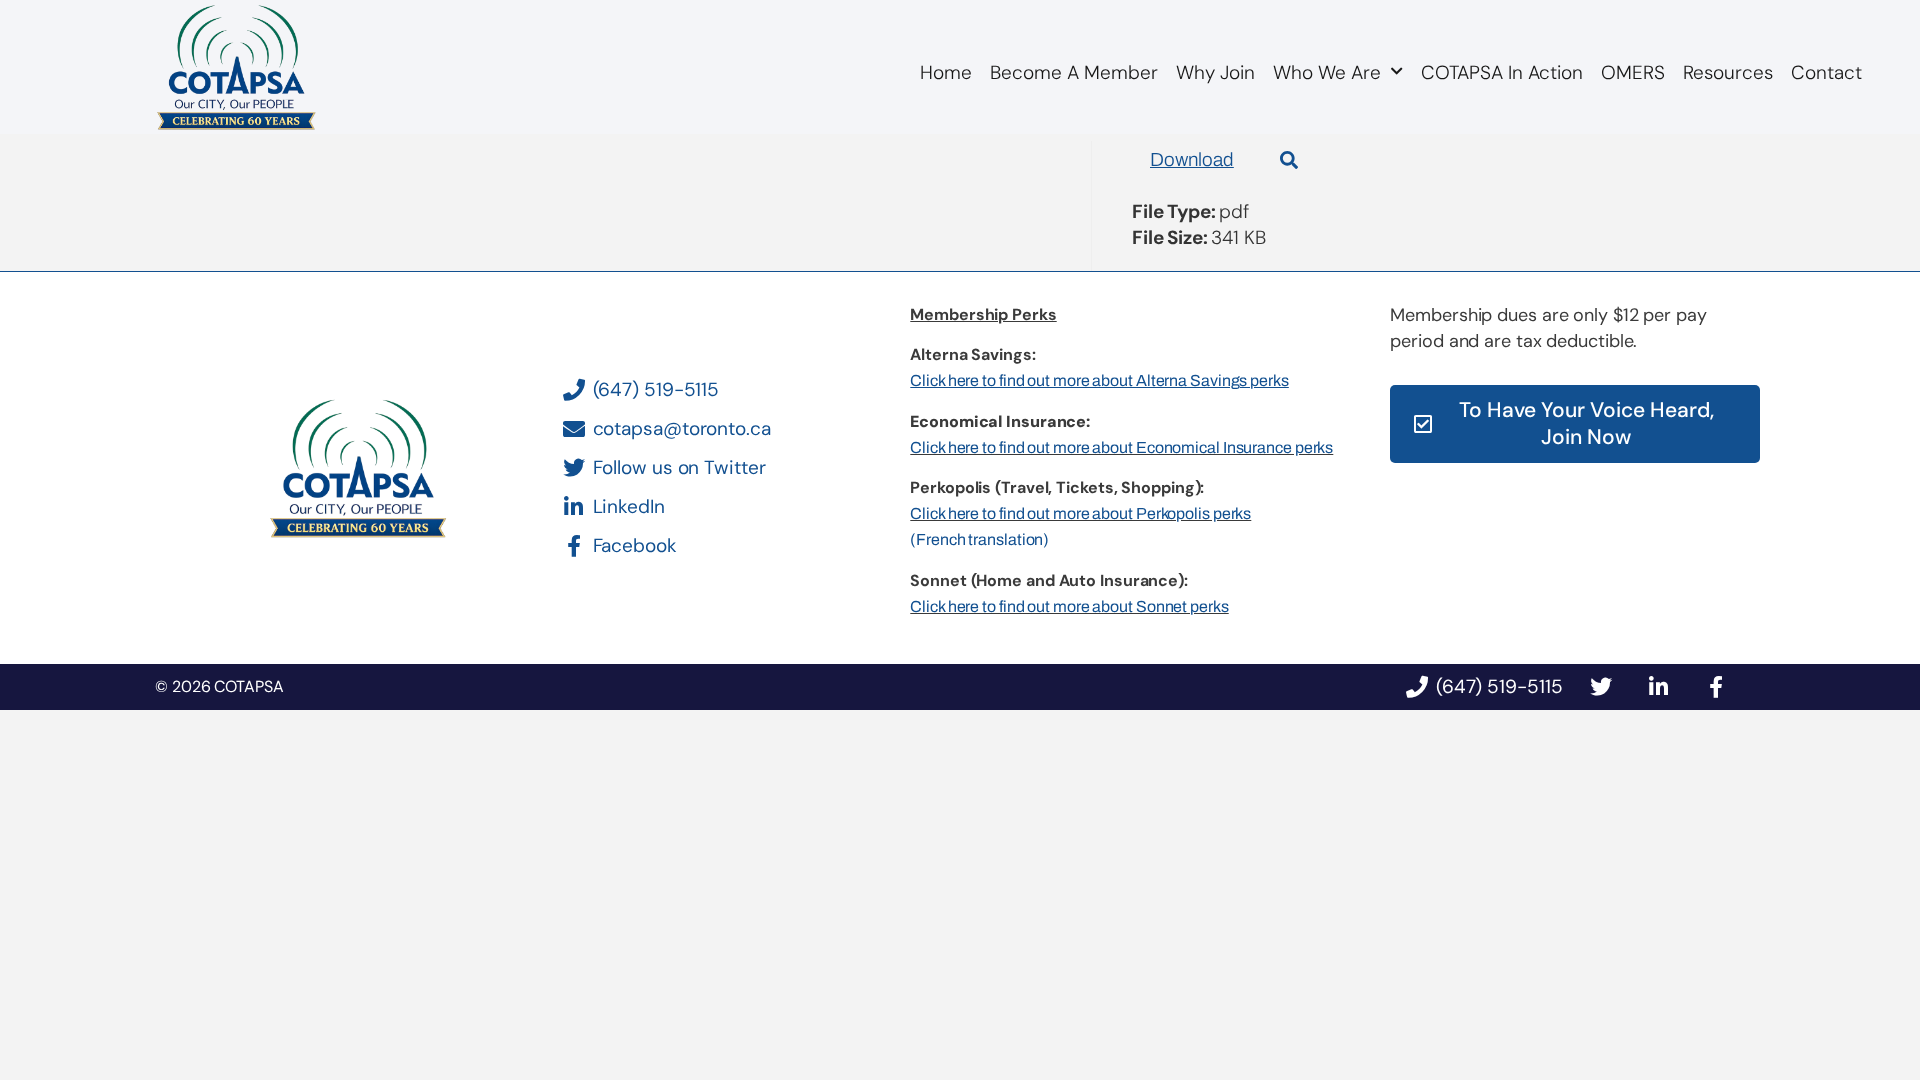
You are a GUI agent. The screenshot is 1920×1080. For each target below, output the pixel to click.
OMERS (1633, 72)
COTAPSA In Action (1502, 72)
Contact (1826, 72)
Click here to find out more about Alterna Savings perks (1099, 380)
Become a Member (1074, 72)
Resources (1728, 72)
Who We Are (1327, 72)
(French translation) (979, 539)
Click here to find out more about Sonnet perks (1069, 606)
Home (946, 72)
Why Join (1215, 72)
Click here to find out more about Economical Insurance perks (1121, 447)
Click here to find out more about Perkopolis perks (1080, 513)
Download (1192, 159)
